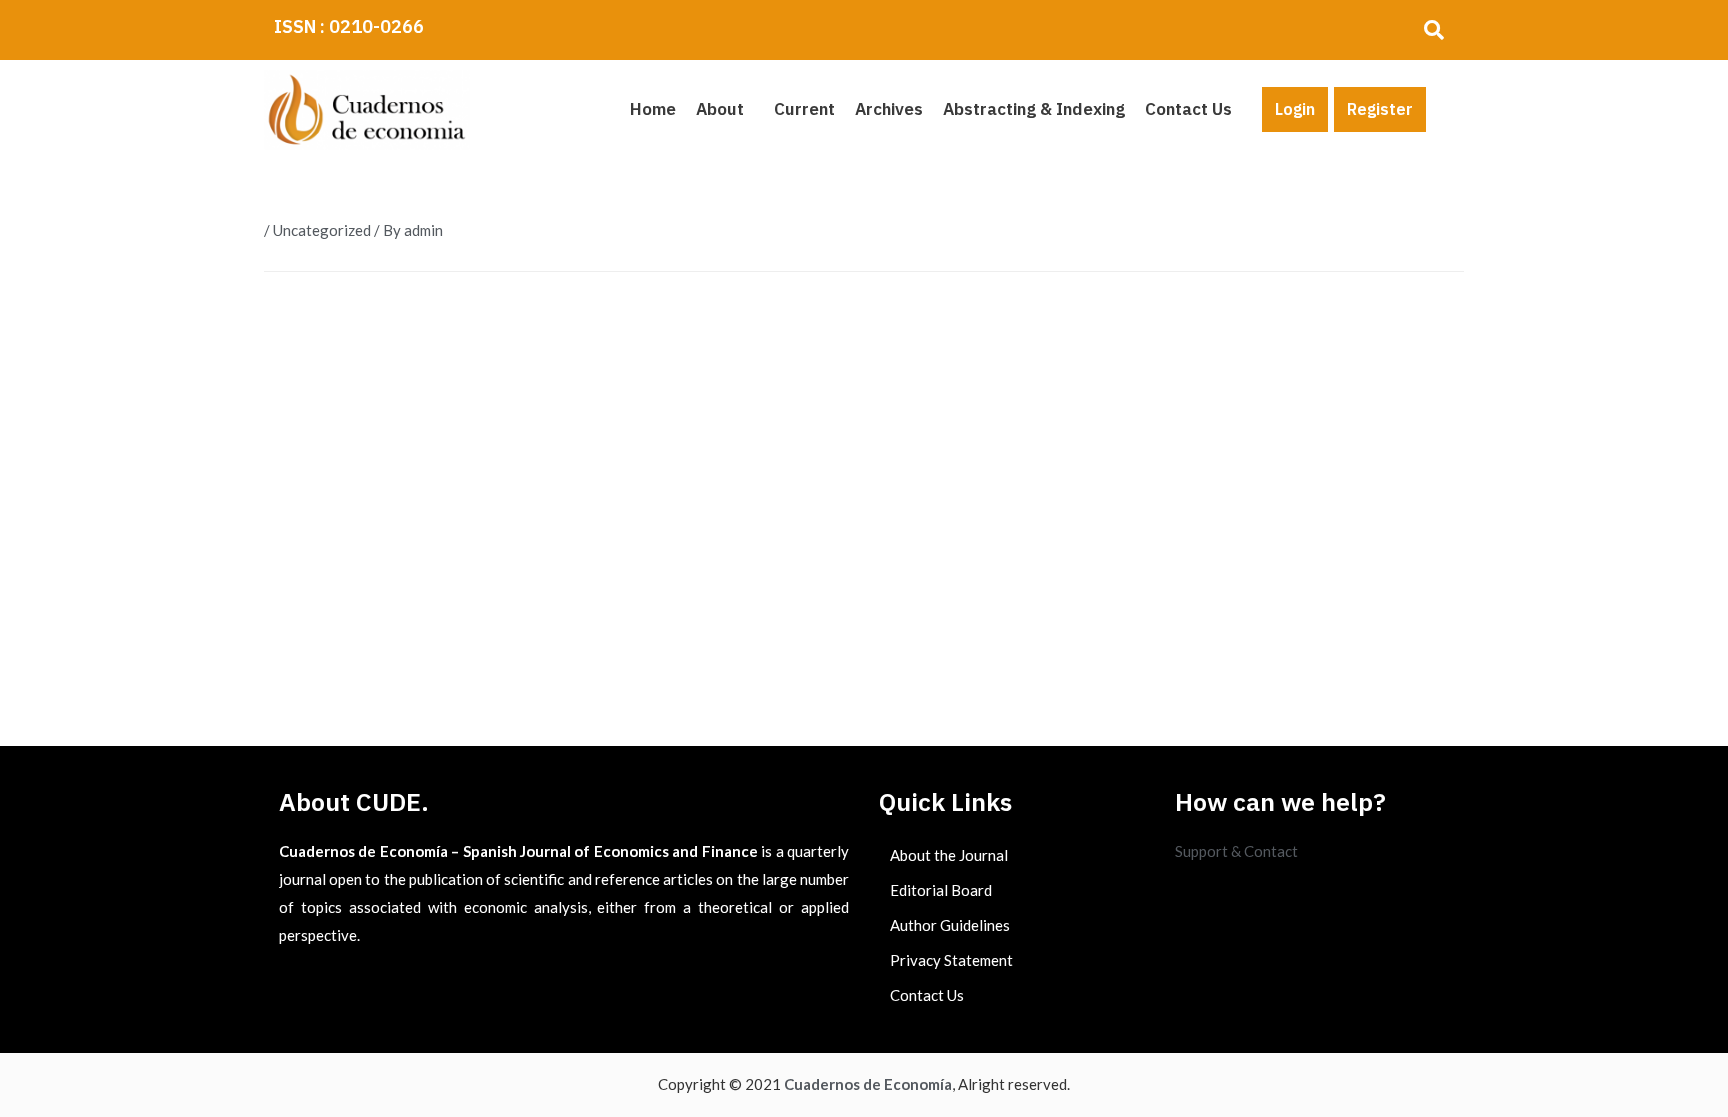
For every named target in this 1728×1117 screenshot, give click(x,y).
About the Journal (949, 855)
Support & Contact (1236, 851)
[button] (725, 109)
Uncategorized (322, 230)
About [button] (720, 109)
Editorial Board (941, 890)
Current (804, 109)
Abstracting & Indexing (1034, 109)
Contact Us (1188, 109)
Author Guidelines (950, 925)
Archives (889, 109)
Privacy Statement (951, 960)
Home (653, 109)
